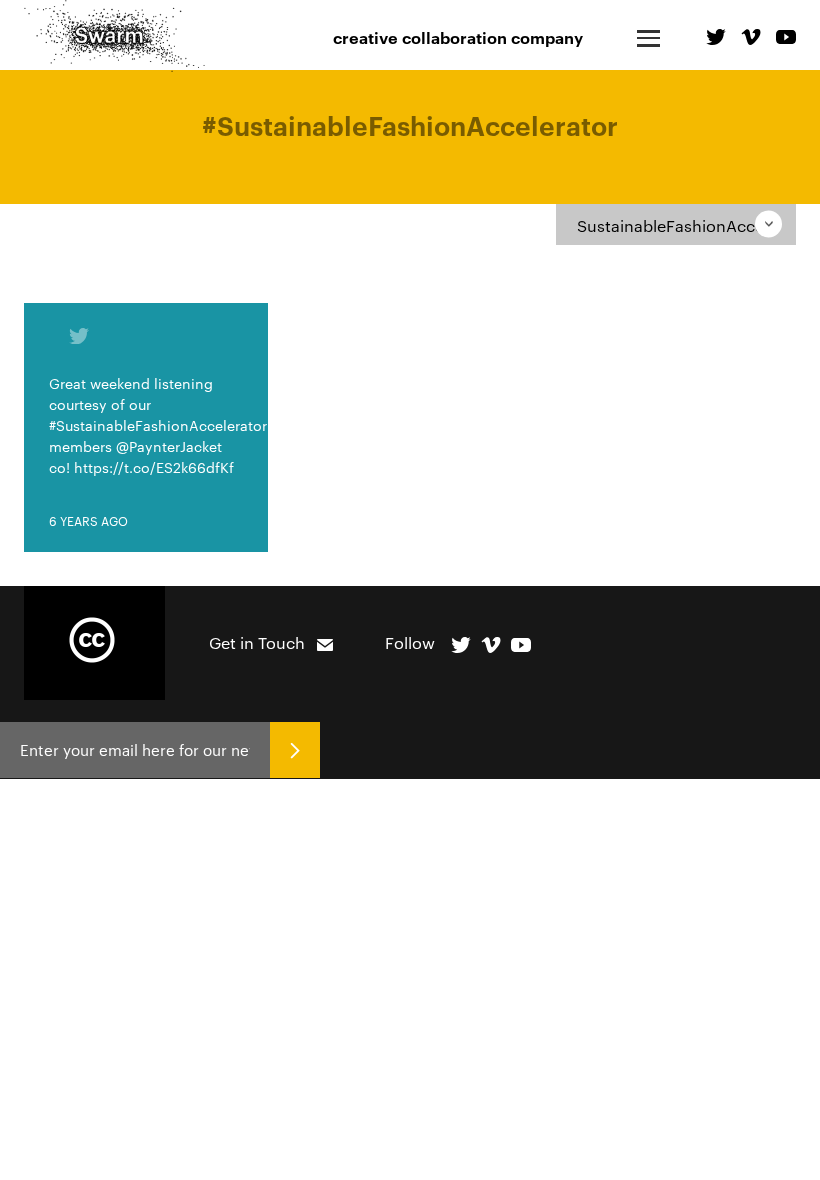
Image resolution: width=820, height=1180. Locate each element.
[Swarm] (114, 36)
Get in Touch (257, 642)
